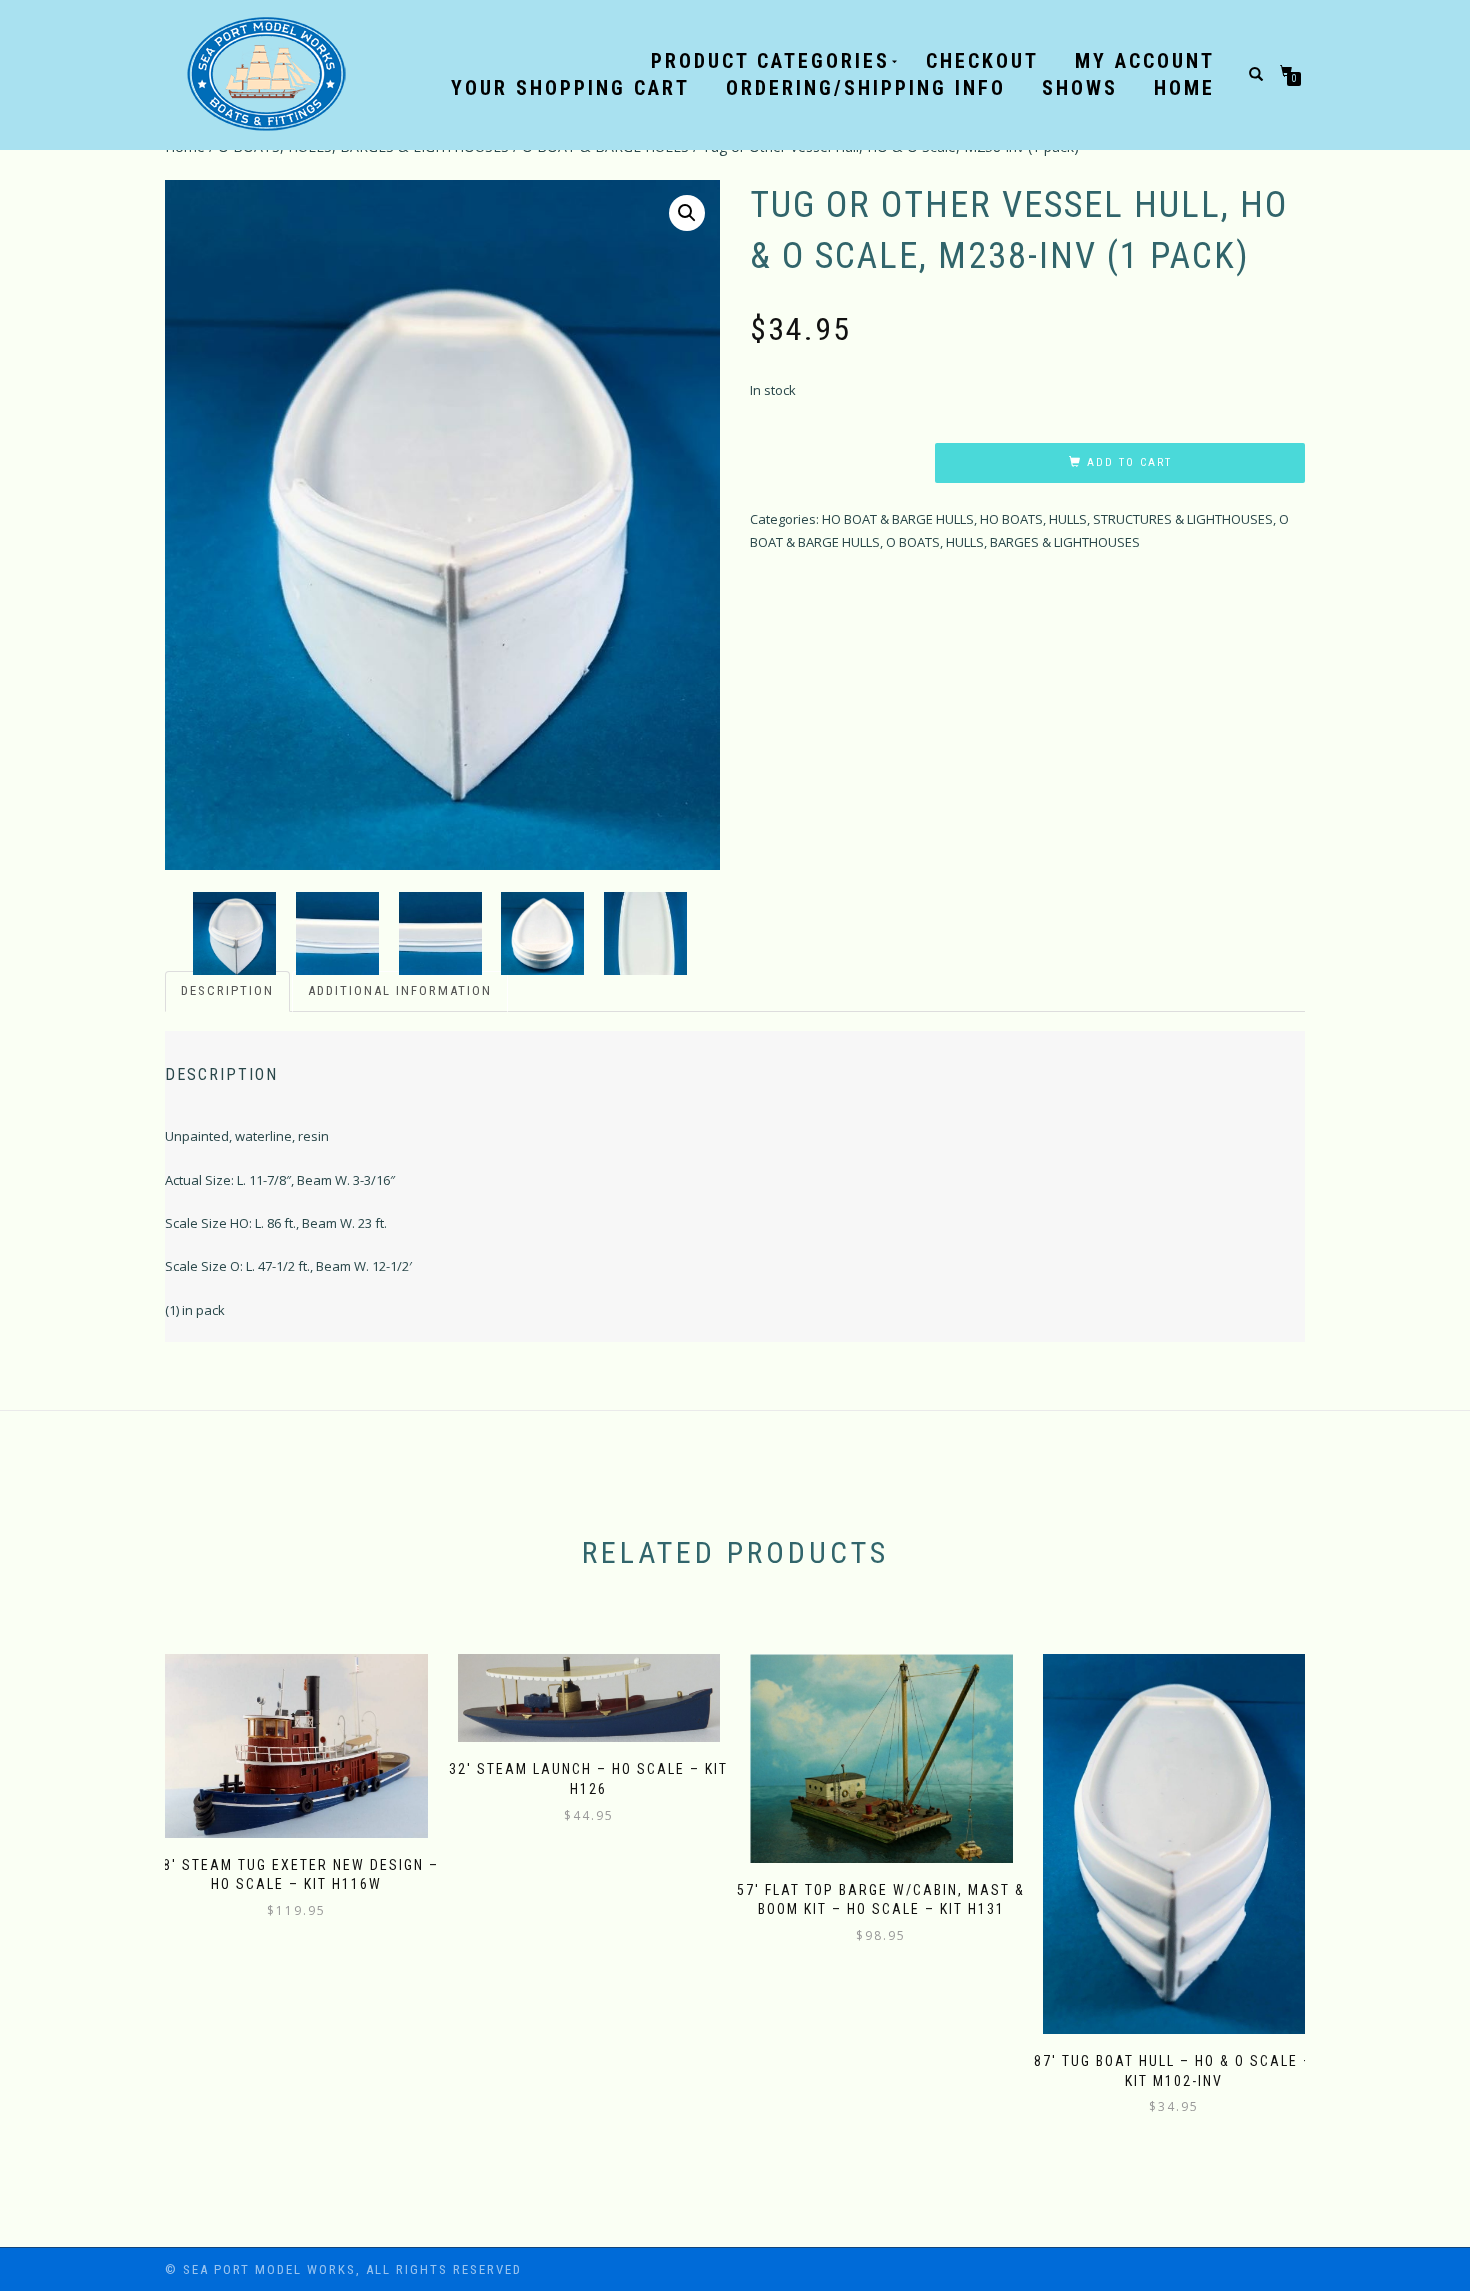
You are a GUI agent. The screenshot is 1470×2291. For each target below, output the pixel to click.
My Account (1145, 61)
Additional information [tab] (400, 990)
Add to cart (1129, 462)
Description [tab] (227, 990)
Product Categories (770, 61)
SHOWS (1080, 88)
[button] (687, 213)
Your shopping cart (570, 88)
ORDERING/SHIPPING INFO (866, 88)
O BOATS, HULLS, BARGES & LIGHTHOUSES (1013, 542)
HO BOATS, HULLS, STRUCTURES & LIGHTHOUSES (1126, 519)
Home (1184, 88)
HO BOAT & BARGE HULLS (898, 519)
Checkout (982, 61)
